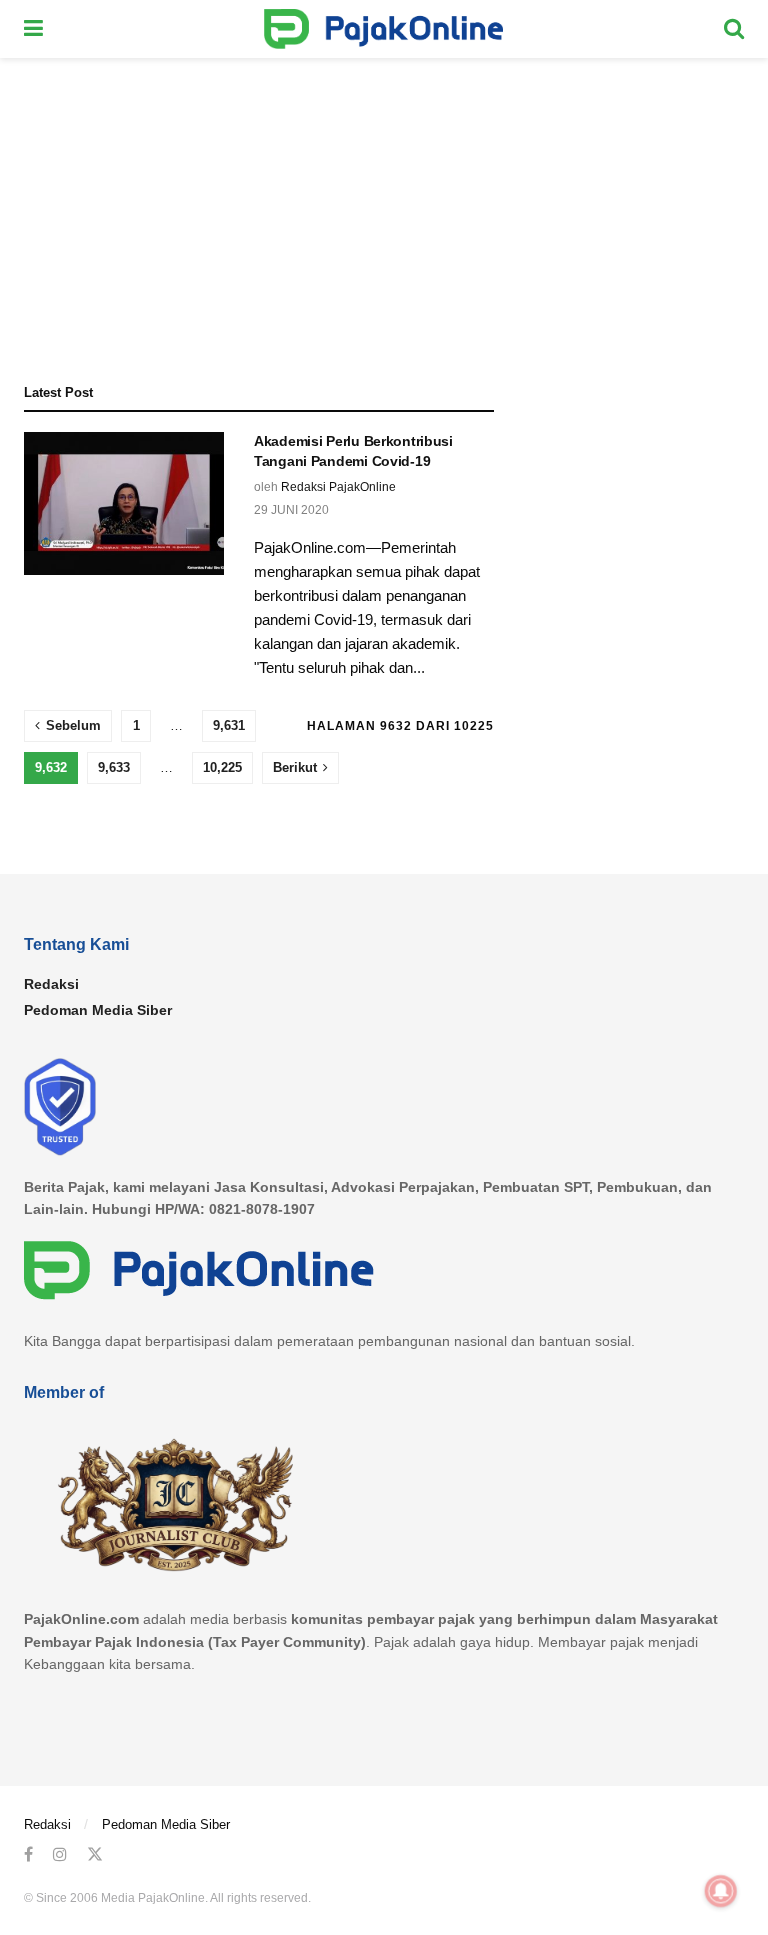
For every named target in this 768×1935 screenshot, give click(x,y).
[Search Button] (734, 29)
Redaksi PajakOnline (338, 487)
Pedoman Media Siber (98, 1010)
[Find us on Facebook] (28, 1854)
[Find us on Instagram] (60, 1854)
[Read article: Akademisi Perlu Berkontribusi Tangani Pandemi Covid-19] (124, 503)
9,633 (114, 767)
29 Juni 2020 (291, 510)
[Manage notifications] (721, 1891)
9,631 (229, 725)
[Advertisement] (384, 208)
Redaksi (51, 984)
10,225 (222, 767)
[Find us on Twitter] (95, 1854)
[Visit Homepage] (384, 29)
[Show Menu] (33, 29)
